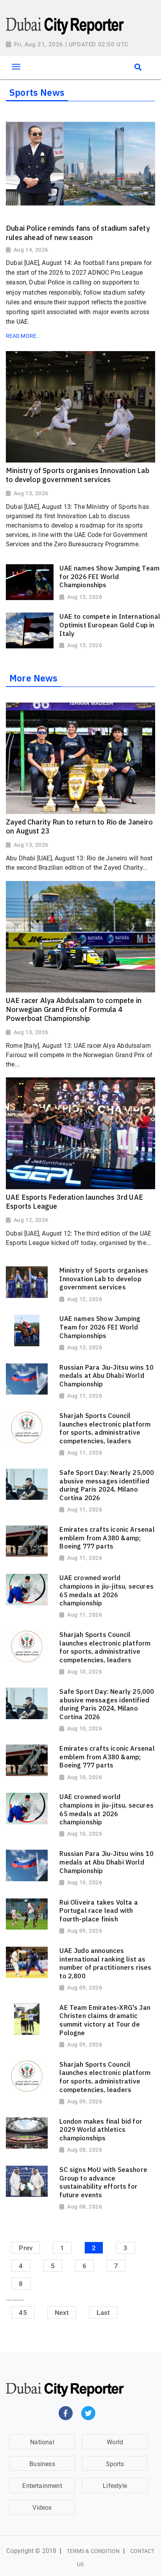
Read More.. (23, 336)
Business (42, 2464)
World (115, 2442)
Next (62, 2312)
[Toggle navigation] (16, 67)
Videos (42, 2508)
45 (23, 2312)
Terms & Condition (93, 2551)
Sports (115, 2464)
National (42, 2442)
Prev (26, 2248)
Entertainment (42, 2486)
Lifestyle (115, 2486)
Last (103, 2312)
